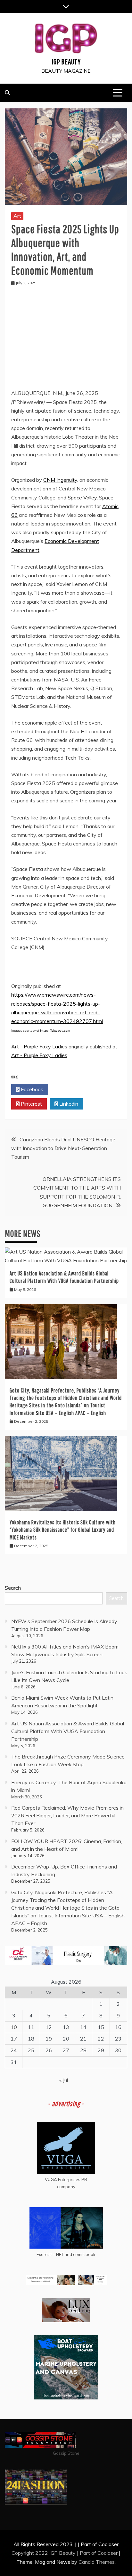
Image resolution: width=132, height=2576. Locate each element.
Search (13, 1588)
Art (17, 216)
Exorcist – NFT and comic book (66, 2254)
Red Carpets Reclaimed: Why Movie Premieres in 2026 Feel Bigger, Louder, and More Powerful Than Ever (67, 1815)
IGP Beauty (66, 61)
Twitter (68, 1089)
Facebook (31, 1089)
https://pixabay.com (55, 1031)
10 (14, 2027)
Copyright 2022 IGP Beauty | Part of (54, 2553)
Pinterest (31, 1104)
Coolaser (107, 2553)
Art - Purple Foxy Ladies (39, 1046)
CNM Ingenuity (60, 480)
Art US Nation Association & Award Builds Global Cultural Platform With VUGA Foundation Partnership (68, 1731)
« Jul (64, 2080)
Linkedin (68, 1104)
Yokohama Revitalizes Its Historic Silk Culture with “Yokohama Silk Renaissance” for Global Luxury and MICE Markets (63, 1530)
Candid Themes (97, 2562)
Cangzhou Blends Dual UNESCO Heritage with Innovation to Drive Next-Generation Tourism (63, 1148)
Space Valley (82, 498)
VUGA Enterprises (63, 2179)
